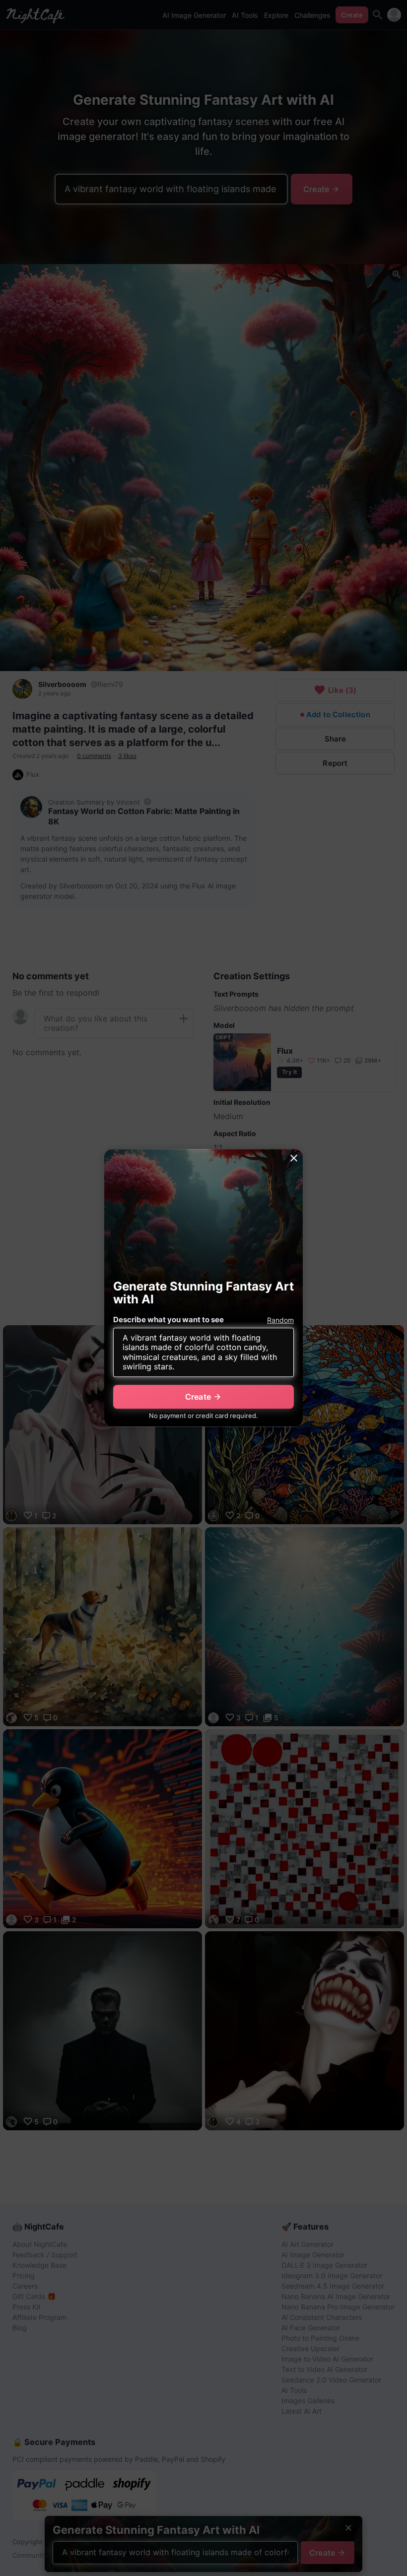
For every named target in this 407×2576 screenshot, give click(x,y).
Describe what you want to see (169, 1320)
